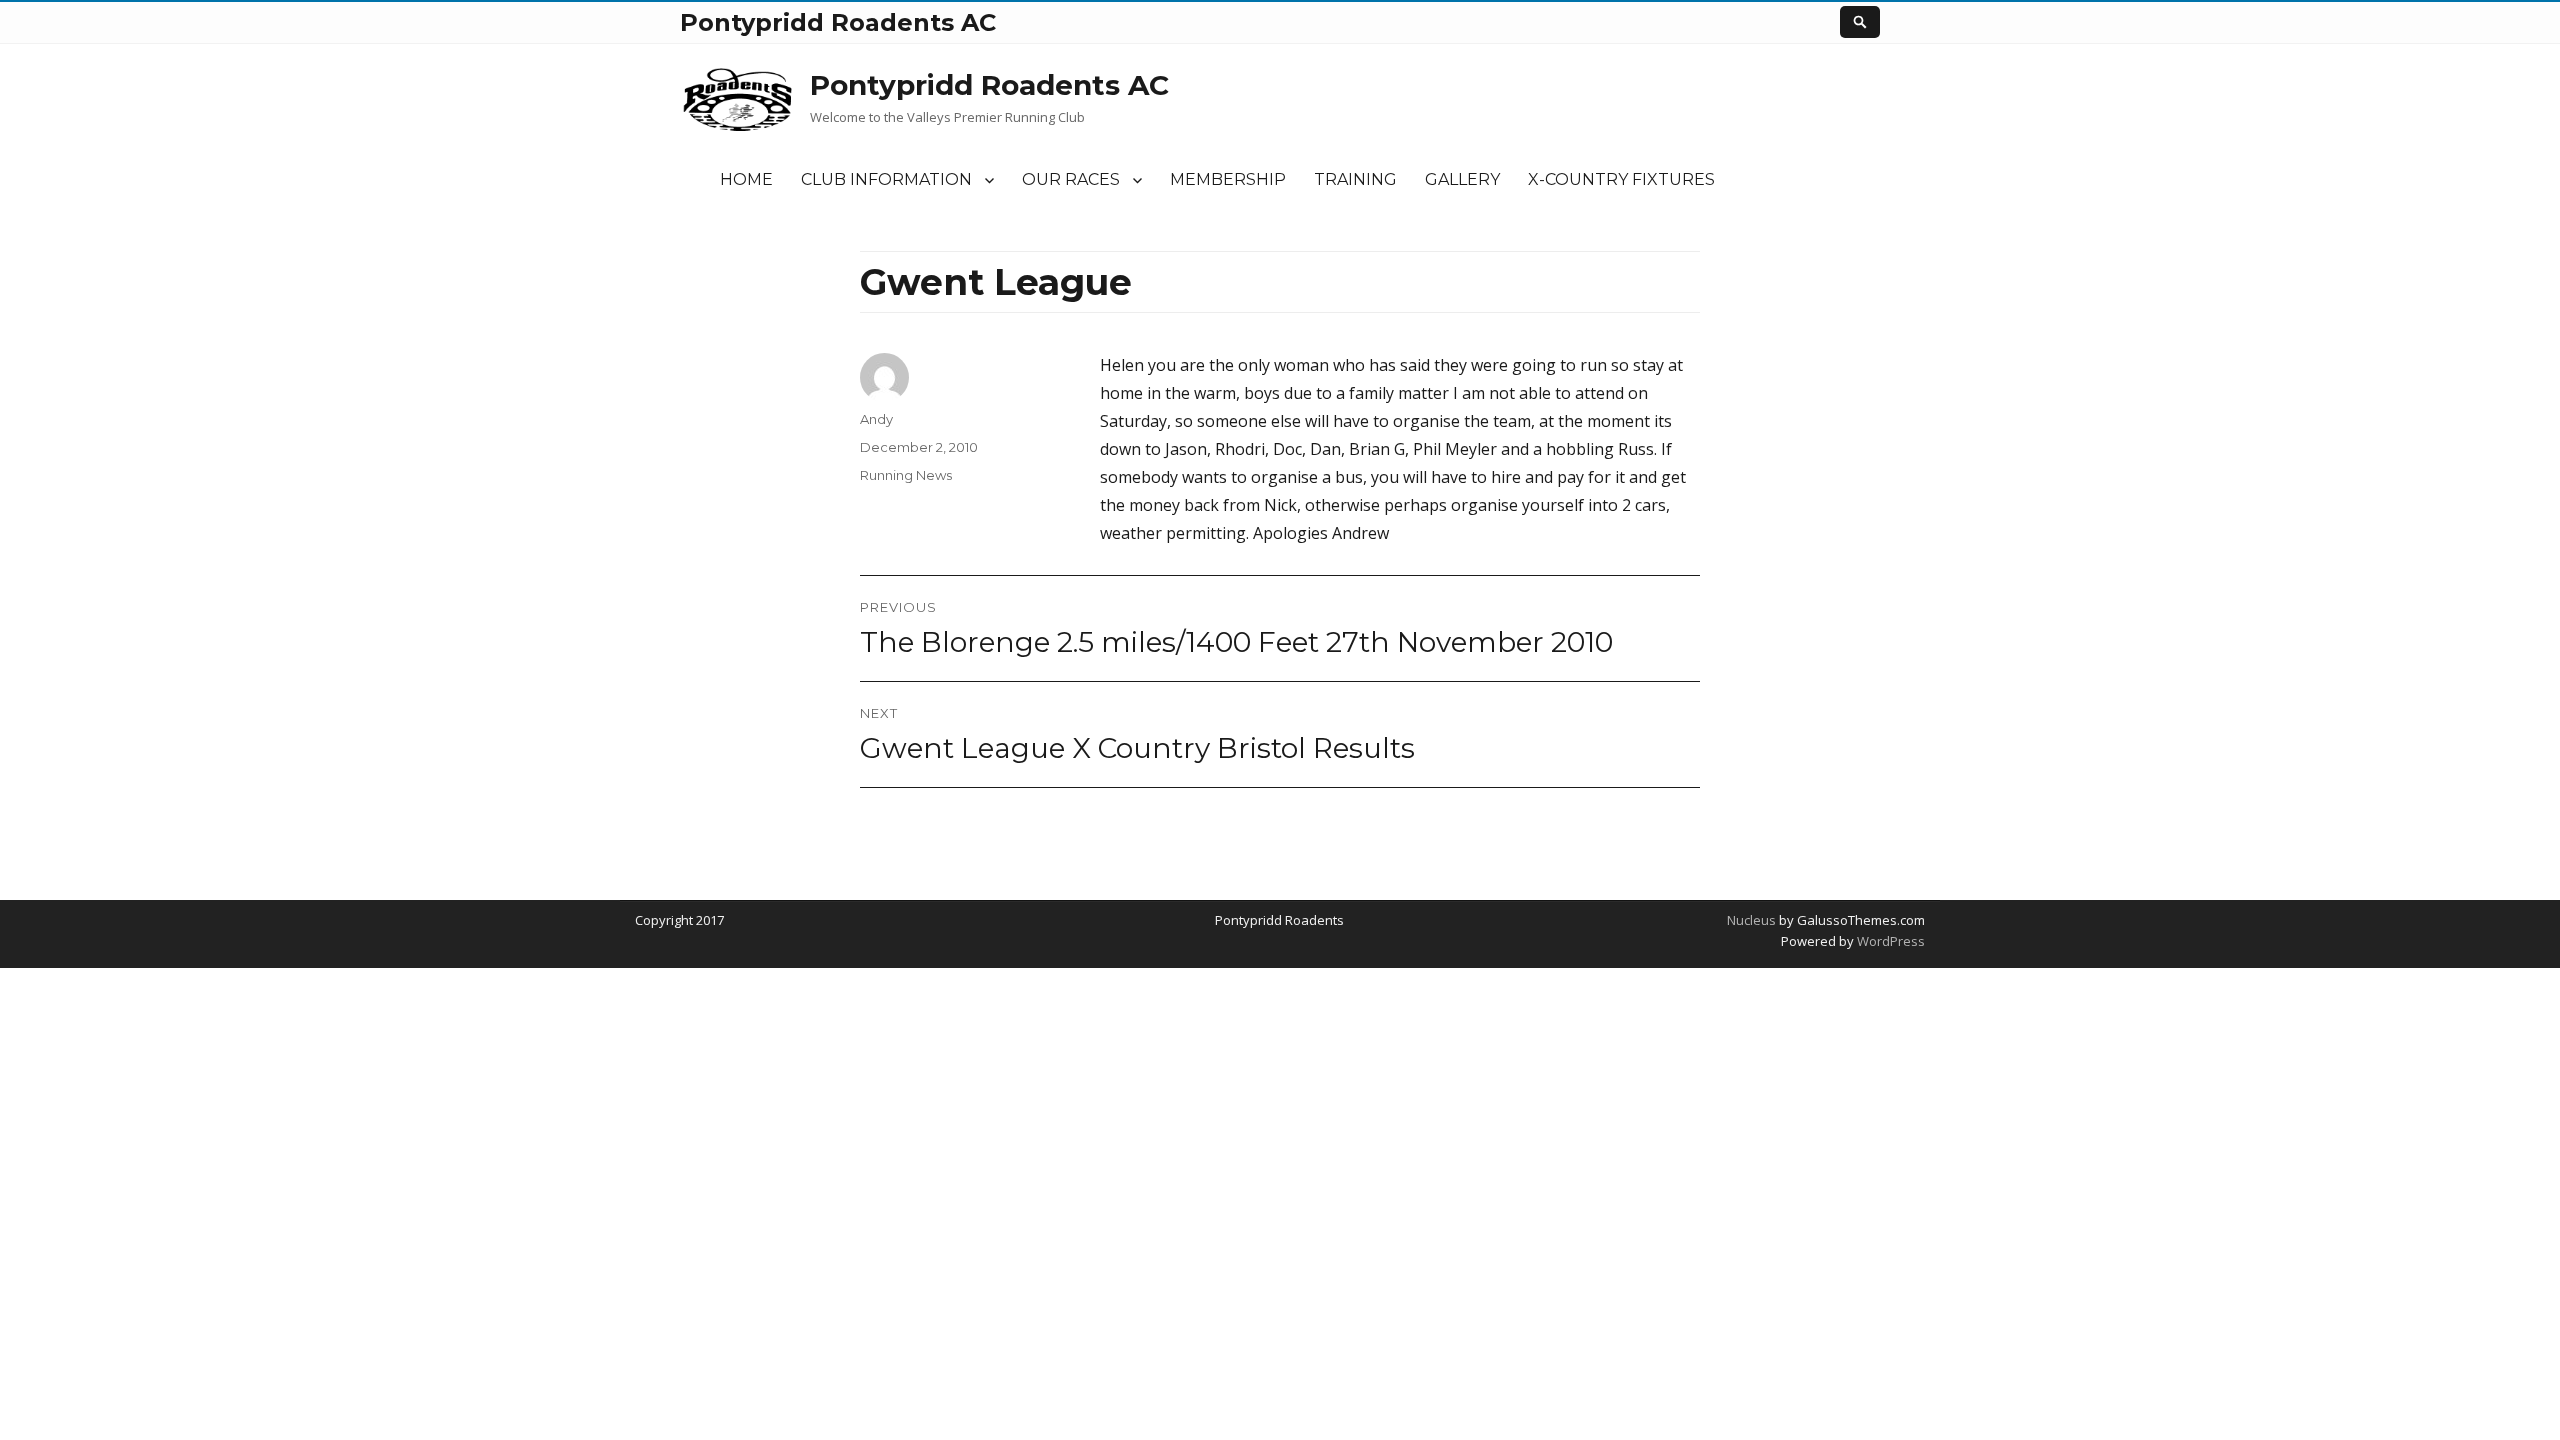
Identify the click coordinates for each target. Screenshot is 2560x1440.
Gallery (1462, 179)
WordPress (1889, 941)
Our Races (1071, 179)
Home (746, 179)
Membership (1228, 179)
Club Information (886, 179)
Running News (906, 475)
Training (1355, 179)
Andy (876, 419)
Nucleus (1751, 920)
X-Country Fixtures (1621, 179)
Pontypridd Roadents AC (989, 85)
